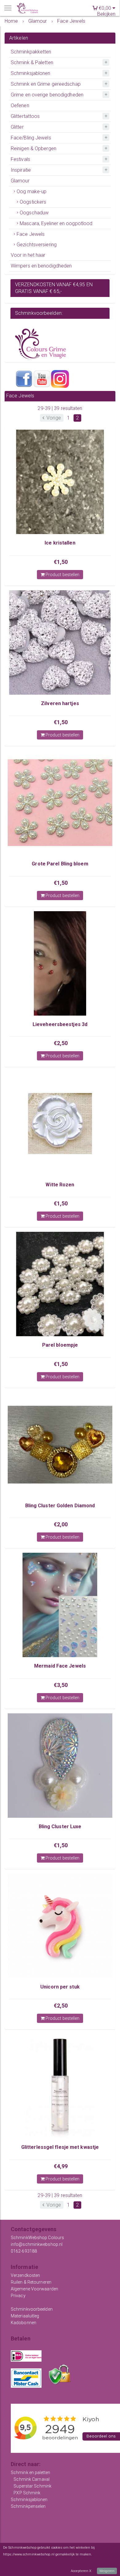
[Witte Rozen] (60, 1124)
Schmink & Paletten (32, 62)
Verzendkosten (25, 2275)
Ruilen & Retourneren (31, 2282)
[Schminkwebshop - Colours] (27, 8)
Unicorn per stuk (60, 1987)
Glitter (17, 127)
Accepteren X (81, 2571)
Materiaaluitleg (25, 2316)
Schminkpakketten (31, 52)
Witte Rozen (60, 1185)
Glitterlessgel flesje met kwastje (60, 2147)
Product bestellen (62, 575)
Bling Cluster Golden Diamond (60, 1506)
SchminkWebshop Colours (37, 2238)
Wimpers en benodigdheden (41, 266)
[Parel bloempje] (60, 1284)
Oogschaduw (34, 213)
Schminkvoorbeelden (32, 2309)
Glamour (20, 181)
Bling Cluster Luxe (60, 1827)
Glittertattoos (25, 116)
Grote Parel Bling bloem (60, 864)
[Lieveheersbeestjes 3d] (60, 963)
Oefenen (20, 105)
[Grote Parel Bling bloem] (60, 803)
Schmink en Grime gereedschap (46, 84)
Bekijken (106, 14)
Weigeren (107, 2571)
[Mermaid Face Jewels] (60, 1605)
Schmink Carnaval (32, 2479)
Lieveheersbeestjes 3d (60, 1024)
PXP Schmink (27, 2493)
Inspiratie (21, 170)
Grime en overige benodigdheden (47, 95)
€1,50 (61, 562)
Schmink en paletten (30, 2473)
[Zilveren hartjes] (60, 642)
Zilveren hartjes (60, 703)
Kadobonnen (24, 2323)
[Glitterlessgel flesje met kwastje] (60, 2086)
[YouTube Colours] (42, 379)
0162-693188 (24, 2251)
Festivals (20, 159)
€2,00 (61, 1524)
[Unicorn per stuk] (60, 1926)
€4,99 (61, 2166)
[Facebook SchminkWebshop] (24, 379)
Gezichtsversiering (37, 245)
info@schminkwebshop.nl (37, 2244)
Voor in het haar (28, 255)
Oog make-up (32, 191)
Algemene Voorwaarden (34, 2289)
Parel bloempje (60, 1345)
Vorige (53, 418)
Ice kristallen (60, 543)
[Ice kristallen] (60, 482)
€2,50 (61, 1043)
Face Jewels (31, 234)
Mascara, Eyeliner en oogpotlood (56, 223)
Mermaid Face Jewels (60, 1666)
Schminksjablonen (31, 73)
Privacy (18, 2296)
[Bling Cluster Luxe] (60, 1766)
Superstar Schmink (32, 2486)
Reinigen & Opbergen (34, 148)
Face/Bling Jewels (31, 138)
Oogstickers (33, 202)
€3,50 (61, 1685)
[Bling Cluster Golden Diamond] (60, 1445)
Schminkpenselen (28, 2506)
